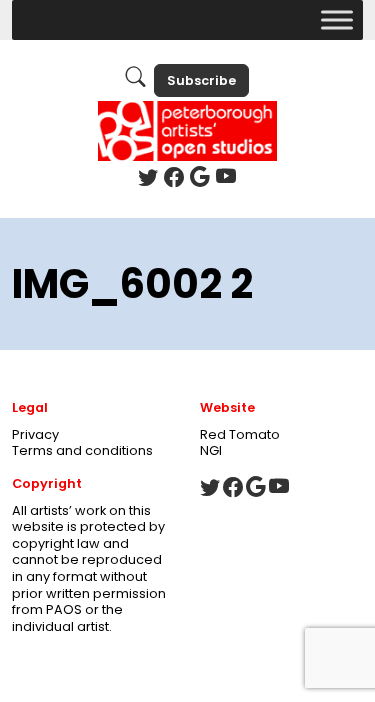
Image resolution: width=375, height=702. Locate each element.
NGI (211, 450)
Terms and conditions (82, 450)
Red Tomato (240, 434)
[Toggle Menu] (337, 19)
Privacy (35, 434)
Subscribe (201, 80)
